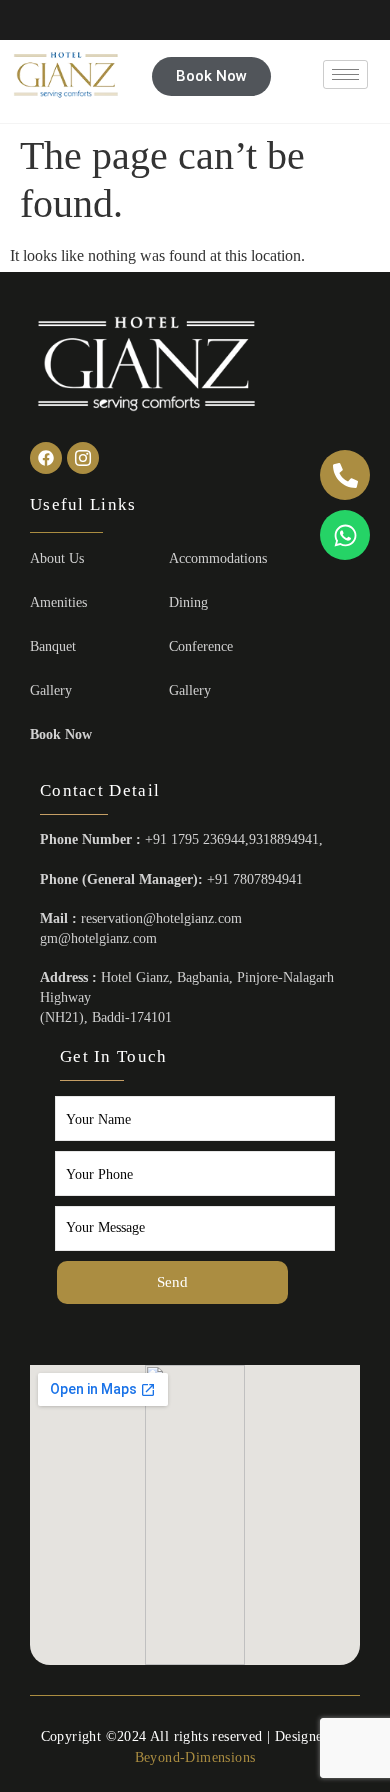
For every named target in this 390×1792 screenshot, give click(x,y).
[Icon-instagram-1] (83, 458)
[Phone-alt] (345, 475)
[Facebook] (46, 458)
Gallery (51, 690)
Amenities (58, 602)
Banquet (53, 646)
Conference (201, 646)
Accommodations (218, 558)
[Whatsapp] (345, 535)
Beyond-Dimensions (195, 1757)
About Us (57, 558)
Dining (188, 602)
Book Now (61, 734)
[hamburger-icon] (345, 74)
